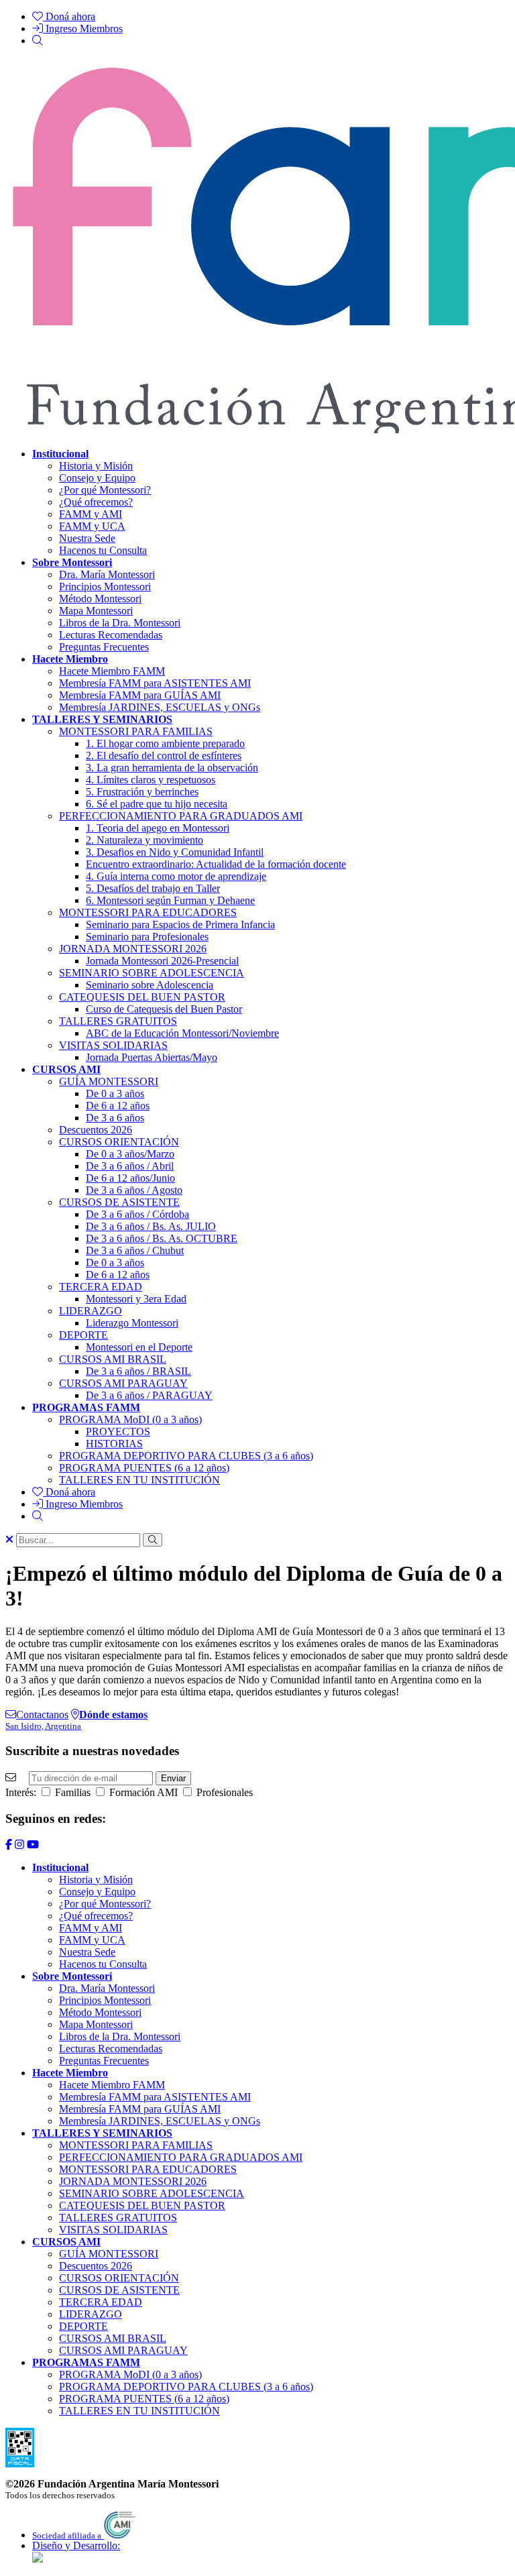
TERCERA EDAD (101, 1287)
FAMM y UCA (92, 526)
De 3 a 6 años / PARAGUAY (149, 1395)
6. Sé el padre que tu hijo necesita (157, 804)
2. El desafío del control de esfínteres (164, 755)
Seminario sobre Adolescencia (150, 985)
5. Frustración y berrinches (142, 792)
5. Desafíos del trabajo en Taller (153, 888)
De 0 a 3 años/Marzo (130, 1154)
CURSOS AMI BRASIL (113, 1359)
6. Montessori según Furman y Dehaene (170, 900)
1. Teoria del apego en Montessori (158, 828)
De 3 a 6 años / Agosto (134, 1190)
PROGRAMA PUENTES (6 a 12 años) (144, 1468)
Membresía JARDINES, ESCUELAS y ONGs (160, 707)
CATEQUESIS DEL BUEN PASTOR (142, 997)
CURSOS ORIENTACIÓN (119, 1142)
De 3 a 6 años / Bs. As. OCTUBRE (162, 1238)
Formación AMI (142, 1792)
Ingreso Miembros (83, 29)
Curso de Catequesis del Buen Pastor (164, 1009)
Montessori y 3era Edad (136, 1299)
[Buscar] (38, 41)
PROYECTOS (118, 1432)
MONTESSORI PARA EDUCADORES (148, 912)
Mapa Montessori (96, 611)
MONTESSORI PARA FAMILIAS (136, 731)
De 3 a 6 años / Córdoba (137, 1214)
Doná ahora (69, 16)
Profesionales (223, 1792)
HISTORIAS (114, 1444)
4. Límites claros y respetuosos (151, 780)
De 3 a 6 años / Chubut (135, 1250)
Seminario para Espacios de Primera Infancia (180, 925)
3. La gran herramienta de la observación (172, 768)
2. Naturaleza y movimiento (145, 840)
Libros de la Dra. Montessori (120, 623)
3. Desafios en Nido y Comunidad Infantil (175, 852)
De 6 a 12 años (118, 1106)
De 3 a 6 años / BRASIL (138, 1371)
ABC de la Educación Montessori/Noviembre (182, 1033)
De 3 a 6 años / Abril (130, 1166)
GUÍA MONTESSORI (109, 1081)
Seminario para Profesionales (147, 937)
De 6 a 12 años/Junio (130, 1178)
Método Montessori (100, 599)
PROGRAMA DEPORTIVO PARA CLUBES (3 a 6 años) (186, 1456)
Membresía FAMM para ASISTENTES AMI (155, 683)
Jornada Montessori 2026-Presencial (162, 961)
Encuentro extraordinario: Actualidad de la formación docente (216, 864)
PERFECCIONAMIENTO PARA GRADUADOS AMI (181, 816)
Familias (71, 1792)
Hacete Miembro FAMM (112, 671)
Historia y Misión (96, 466)
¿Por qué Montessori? (105, 490)
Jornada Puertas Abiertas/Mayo (152, 1057)
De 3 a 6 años (115, 1118)
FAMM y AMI (91, 514)
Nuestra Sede (87, 538)
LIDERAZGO (91, 1311)
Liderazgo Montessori (132, 1323)
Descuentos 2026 (96, 1130)
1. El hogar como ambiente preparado (165, 743)
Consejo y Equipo (97, 478)
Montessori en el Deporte (139, 1347)
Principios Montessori (105, 586)
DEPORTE (83, 1335)
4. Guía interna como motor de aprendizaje (176, 876)
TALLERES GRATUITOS (118, 1021)
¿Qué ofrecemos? (96, 502)
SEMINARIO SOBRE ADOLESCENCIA (152, 973)
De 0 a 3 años (115, 1094)
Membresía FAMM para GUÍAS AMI (140, 695)
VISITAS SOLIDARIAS (113, 1045)
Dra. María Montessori (107, 574)
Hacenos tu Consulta (103, 550)
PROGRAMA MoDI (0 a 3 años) (130, 1419)
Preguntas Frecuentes (104, 647)
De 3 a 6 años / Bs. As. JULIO (151, 1226)
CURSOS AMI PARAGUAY (123, 1383)
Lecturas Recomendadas (111, 635)
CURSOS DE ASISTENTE (119, 1202)
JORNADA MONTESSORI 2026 (133, 949)
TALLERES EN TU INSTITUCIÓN (139, 1480)
